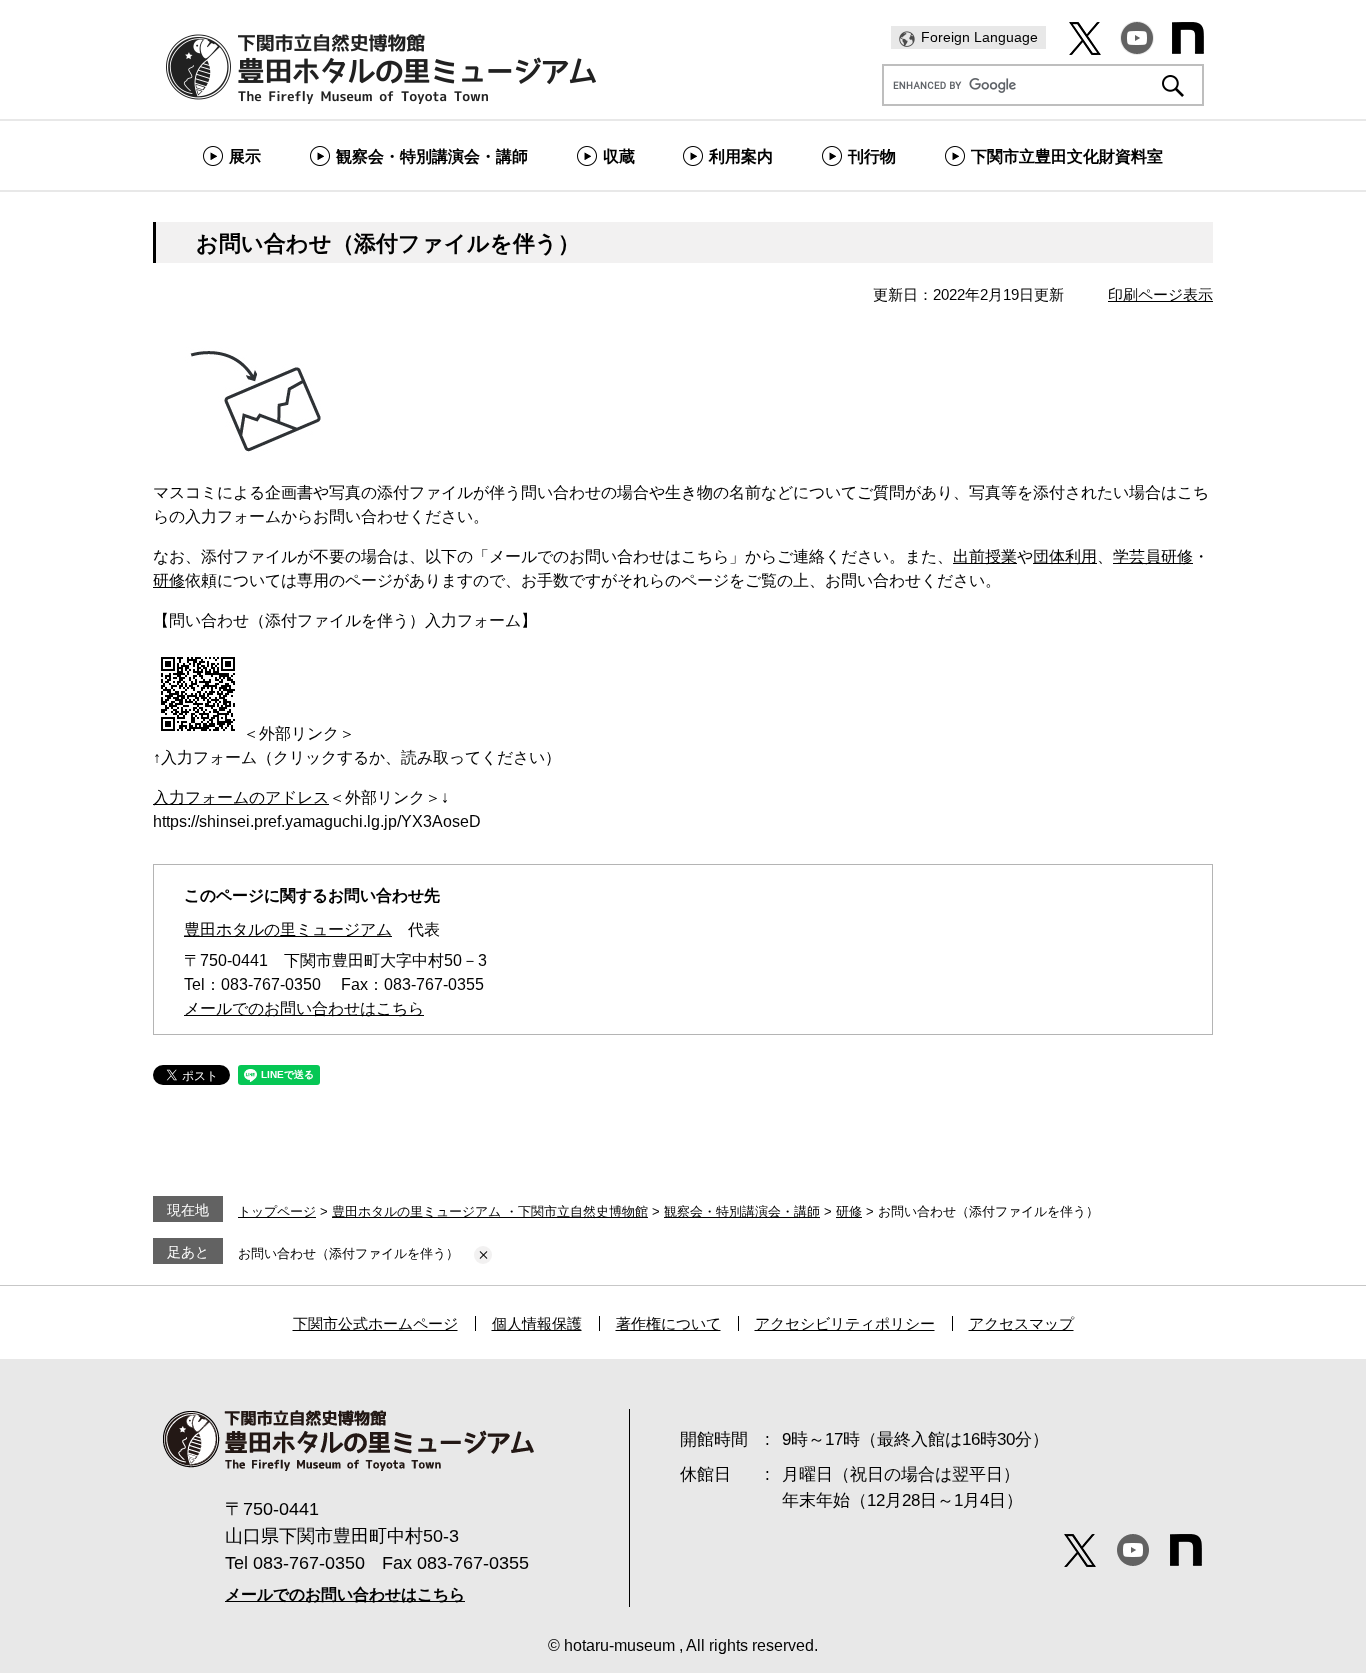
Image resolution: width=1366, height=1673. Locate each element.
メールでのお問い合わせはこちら (304, 1008)
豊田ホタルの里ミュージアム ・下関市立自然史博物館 (490, 1211)
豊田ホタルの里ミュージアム (288, 929)
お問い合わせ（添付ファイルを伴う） (348, 1253)
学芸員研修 (1153, 556)
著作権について (668, 1323)
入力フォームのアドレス (241, 797)
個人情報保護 (537, 1323)
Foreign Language (979, 37)
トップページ (277, 1211)
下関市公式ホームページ (375, 1323)
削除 (483, 1255)
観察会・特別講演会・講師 (742, 1211)
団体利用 (1065, 556)
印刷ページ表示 (1160, 294)
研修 (169, 580)
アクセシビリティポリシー (845, 1323)
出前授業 (985, 556)
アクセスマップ (1021, 1323)
